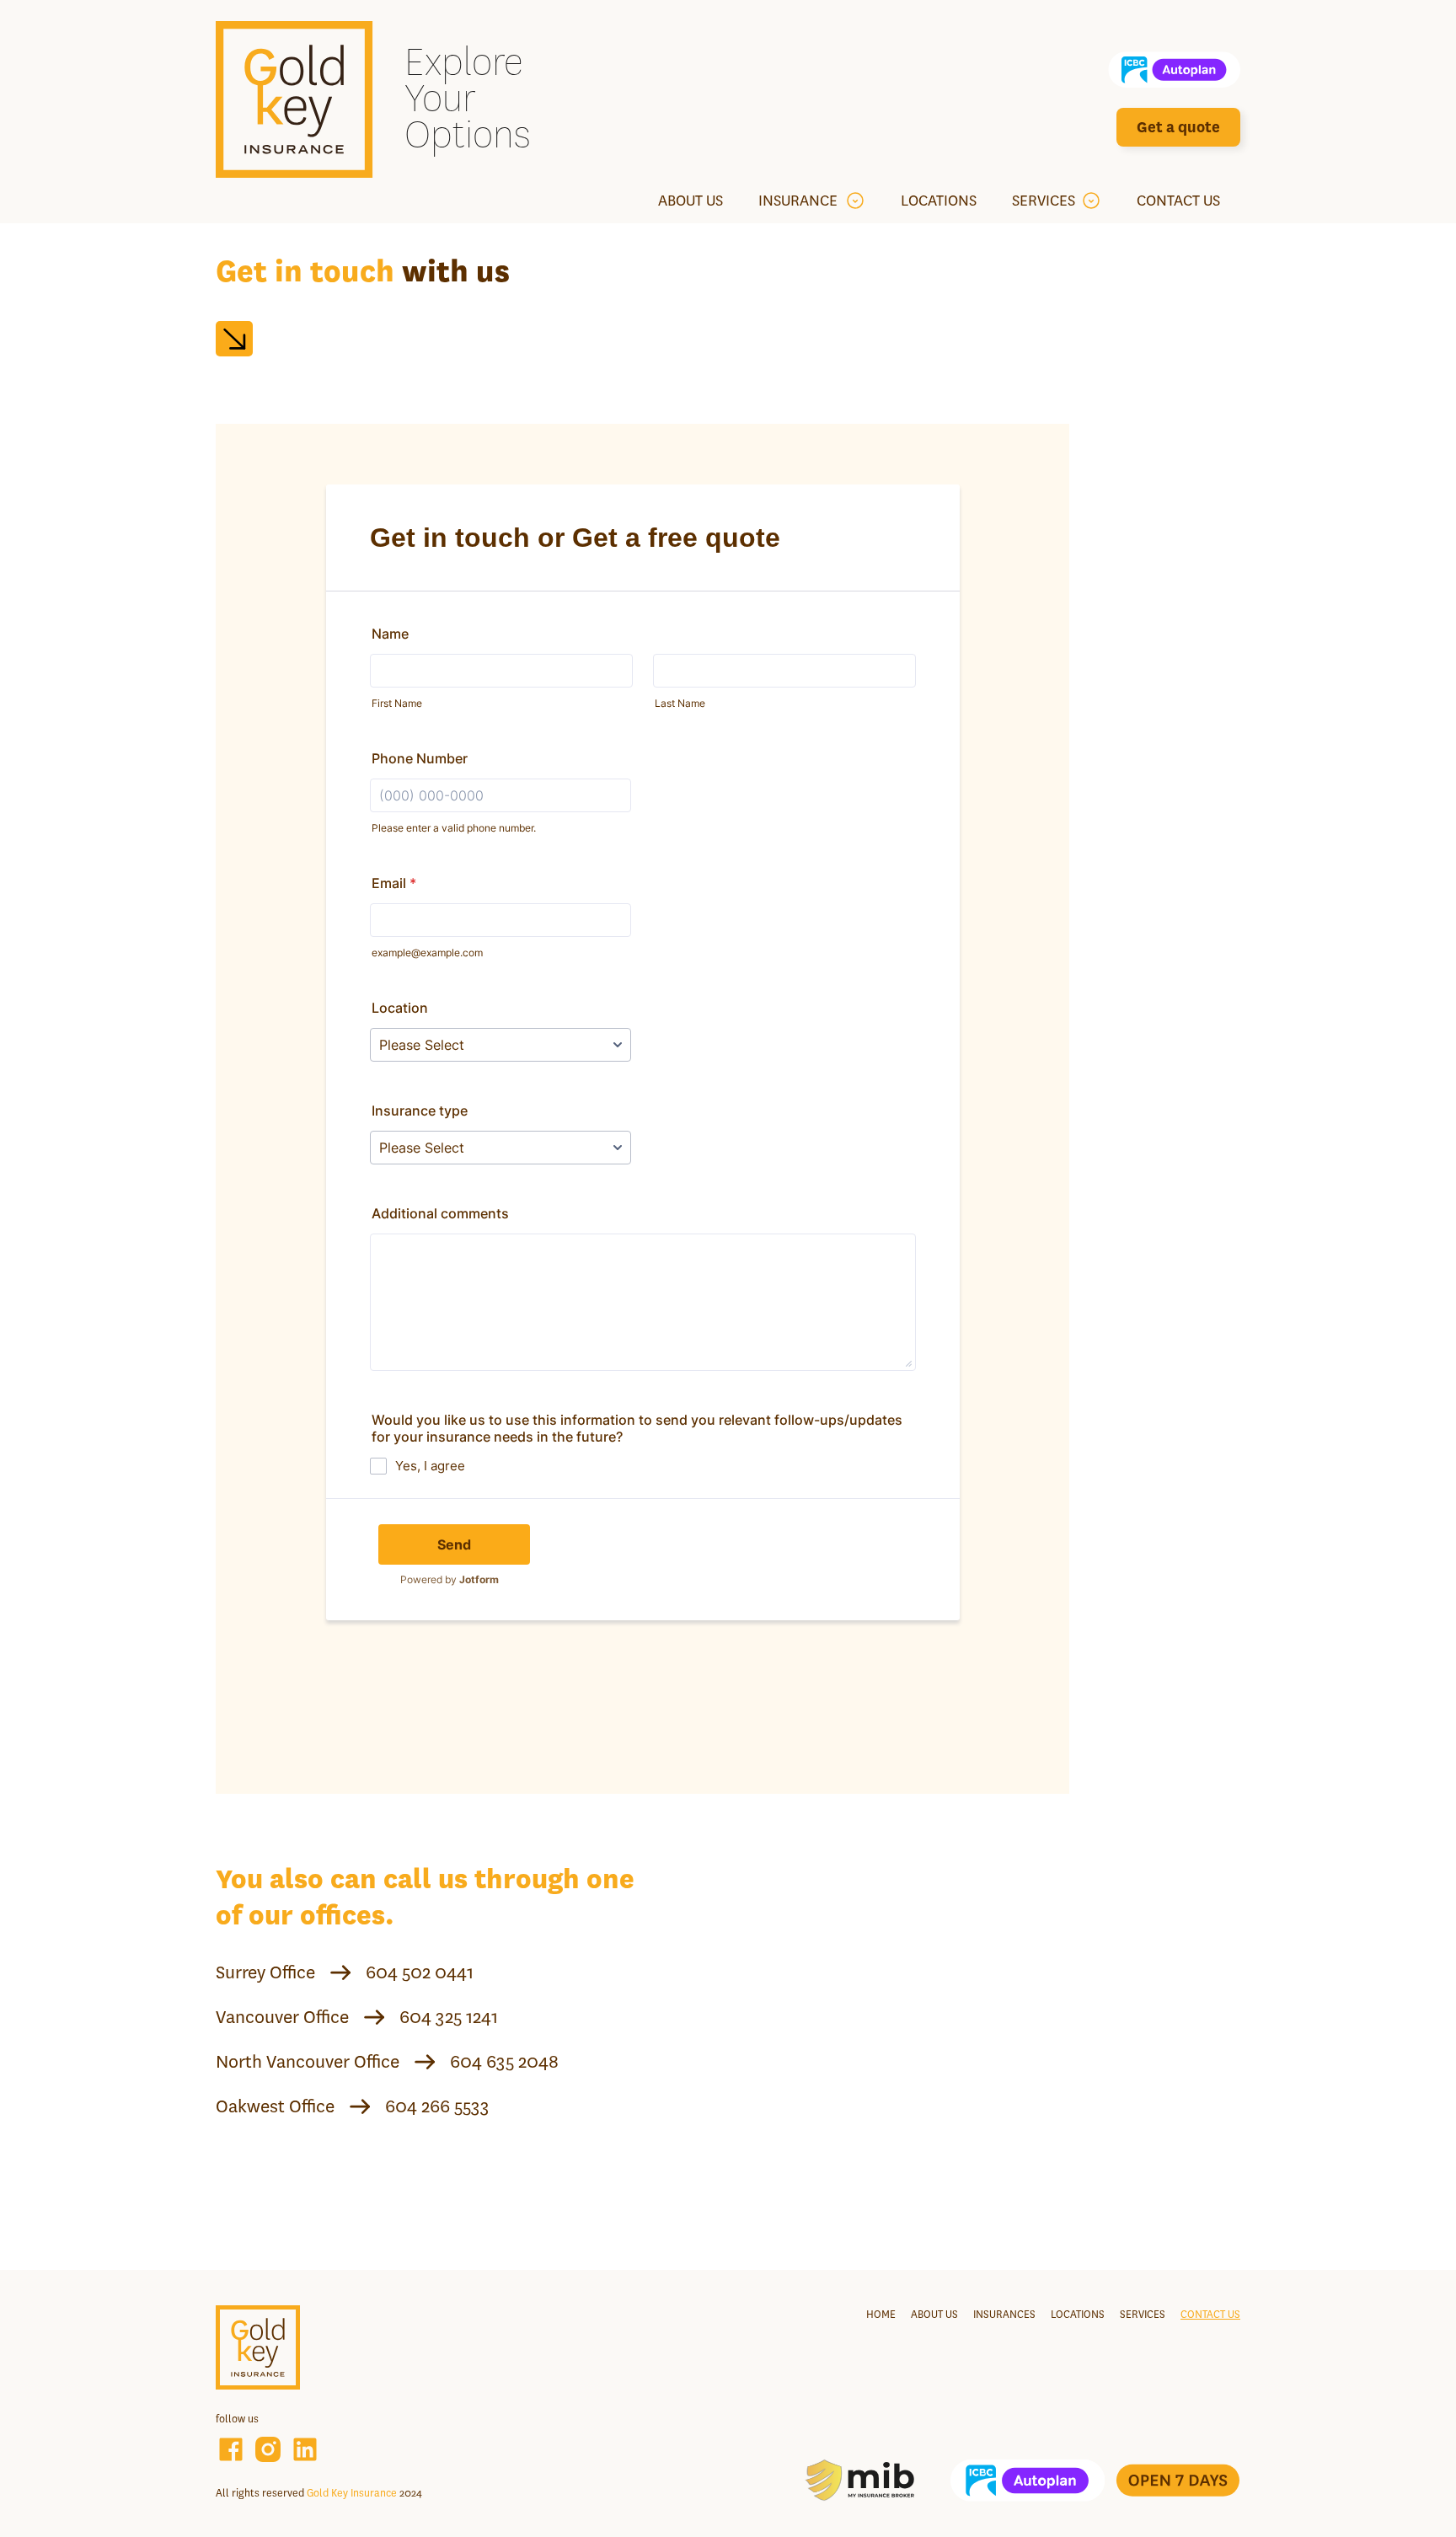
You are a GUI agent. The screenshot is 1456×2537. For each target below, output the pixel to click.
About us (934, 2314)
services (1143, 2314)
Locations (1078, 2314)
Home (881, 2314)
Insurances (1004, 2314)
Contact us (1210, 2314)
